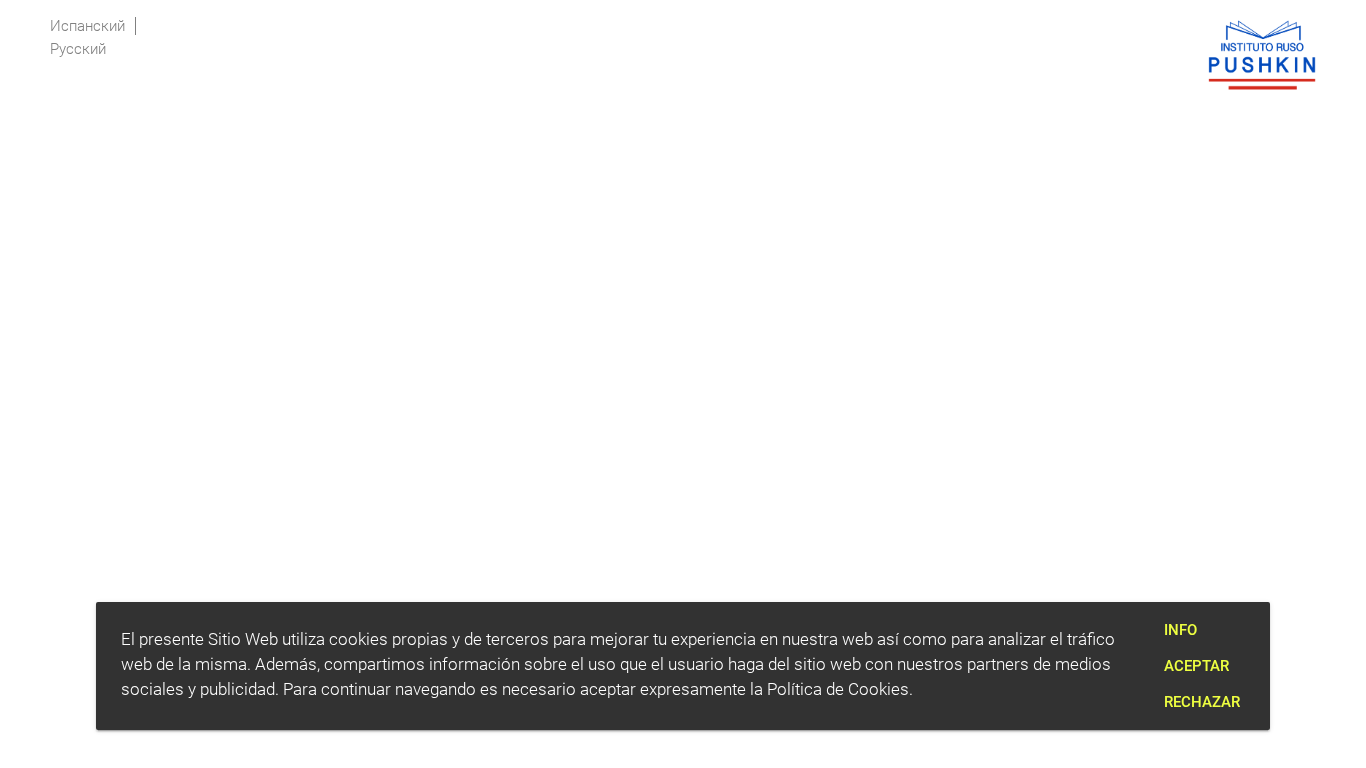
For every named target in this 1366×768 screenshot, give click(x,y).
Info (1180, 630)
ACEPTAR (1196, 666)
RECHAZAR (1202, 702)
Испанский (87, 26)
